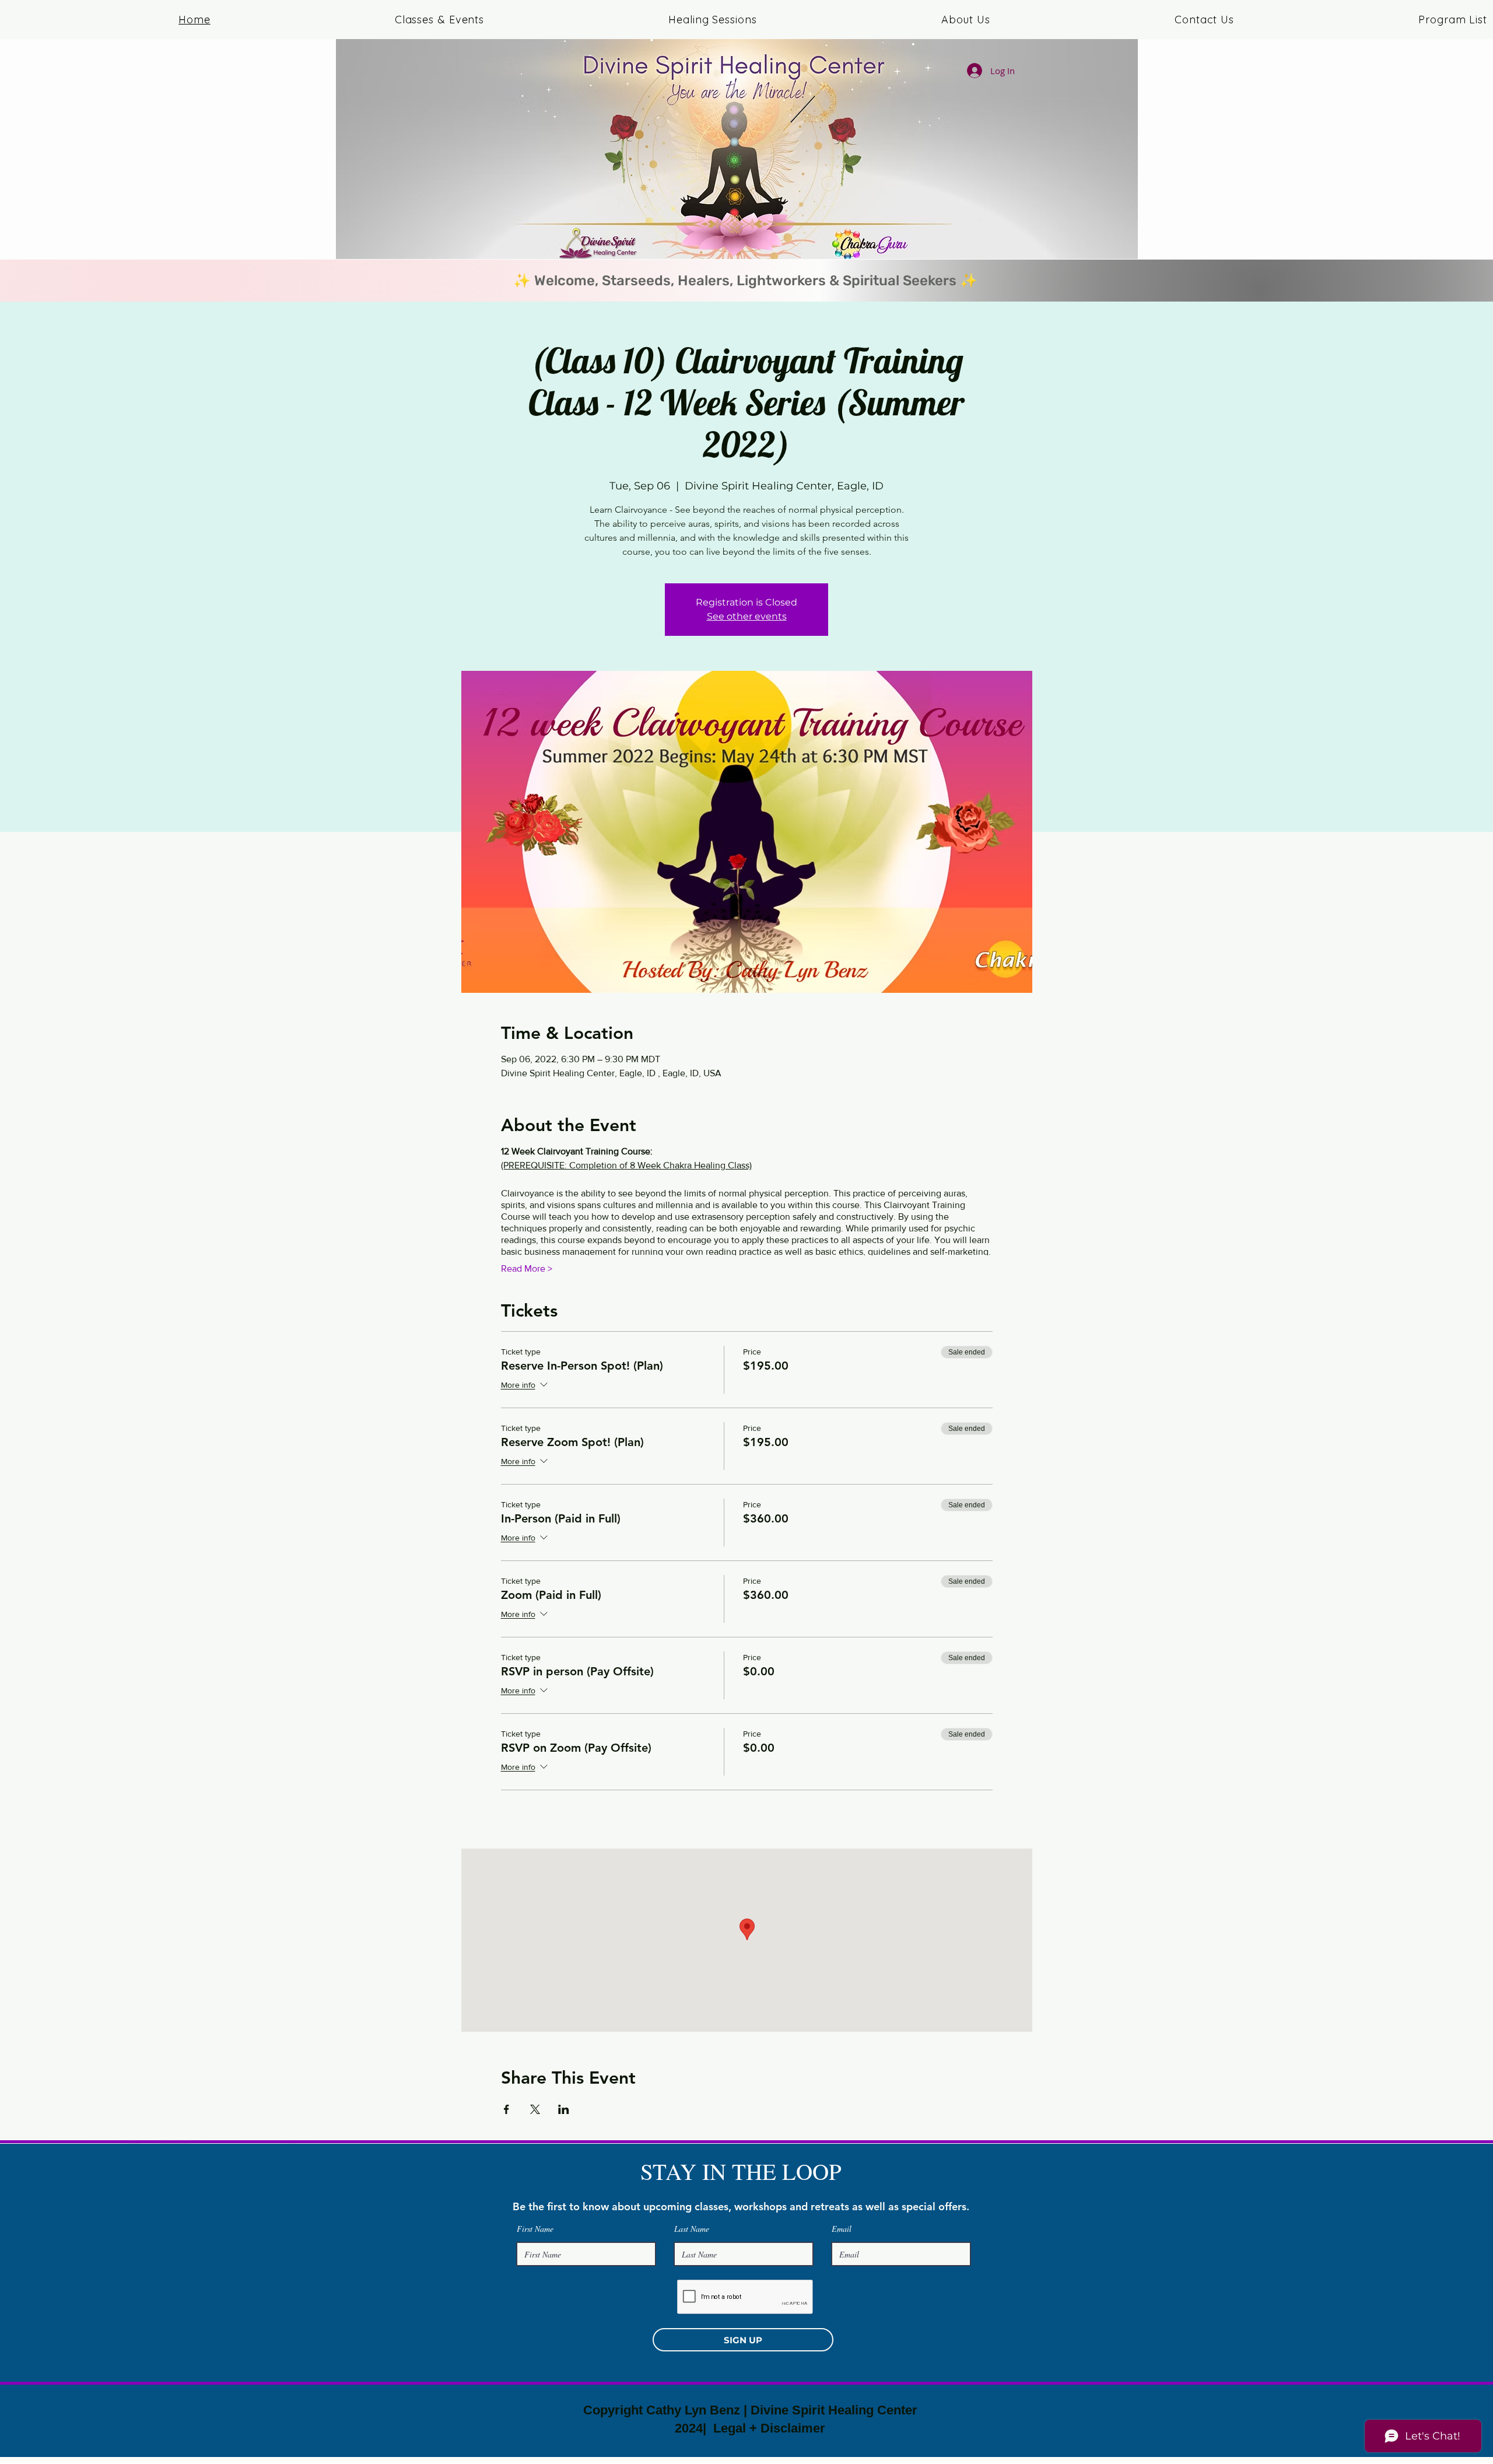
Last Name (692, 2229)
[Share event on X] (535, 2109)
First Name (535, 2229)
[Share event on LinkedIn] (564, 2109)
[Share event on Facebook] (507, 2109)
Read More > (527, 1268)
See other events (747, 616)
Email (842, 2229)
